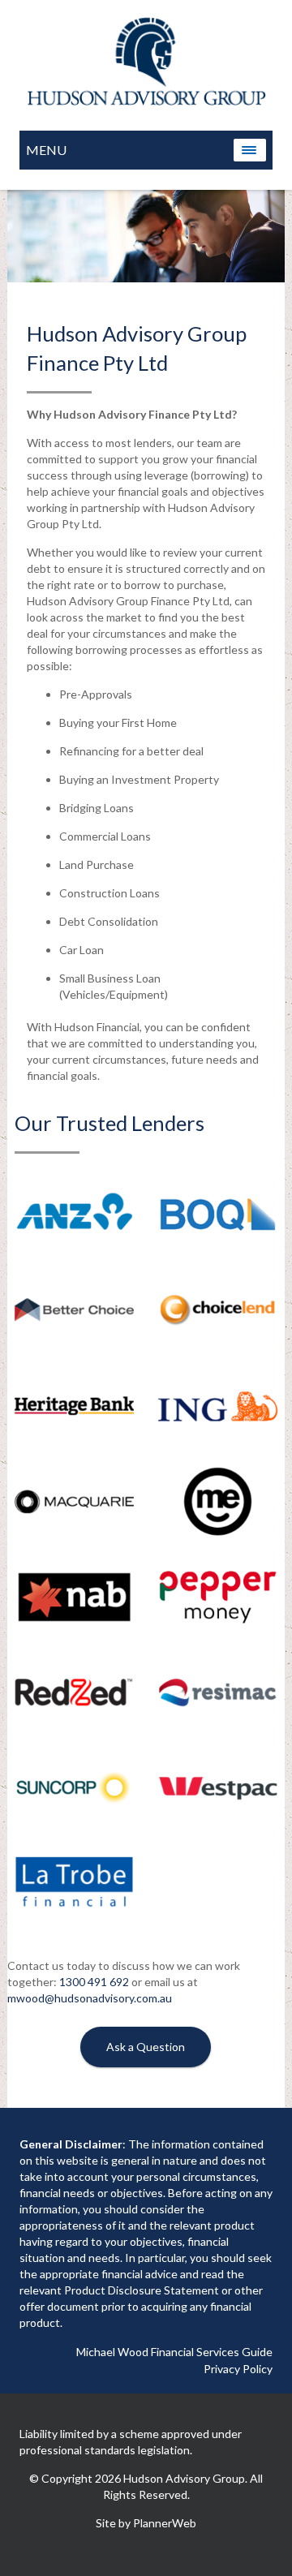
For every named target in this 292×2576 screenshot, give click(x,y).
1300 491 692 (94, 1982)
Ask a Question (146, 2047)
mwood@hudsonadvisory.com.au (90, 1998)
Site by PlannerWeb (146, 2523)
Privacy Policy (238, 2369)
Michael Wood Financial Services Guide (174, 2352)
